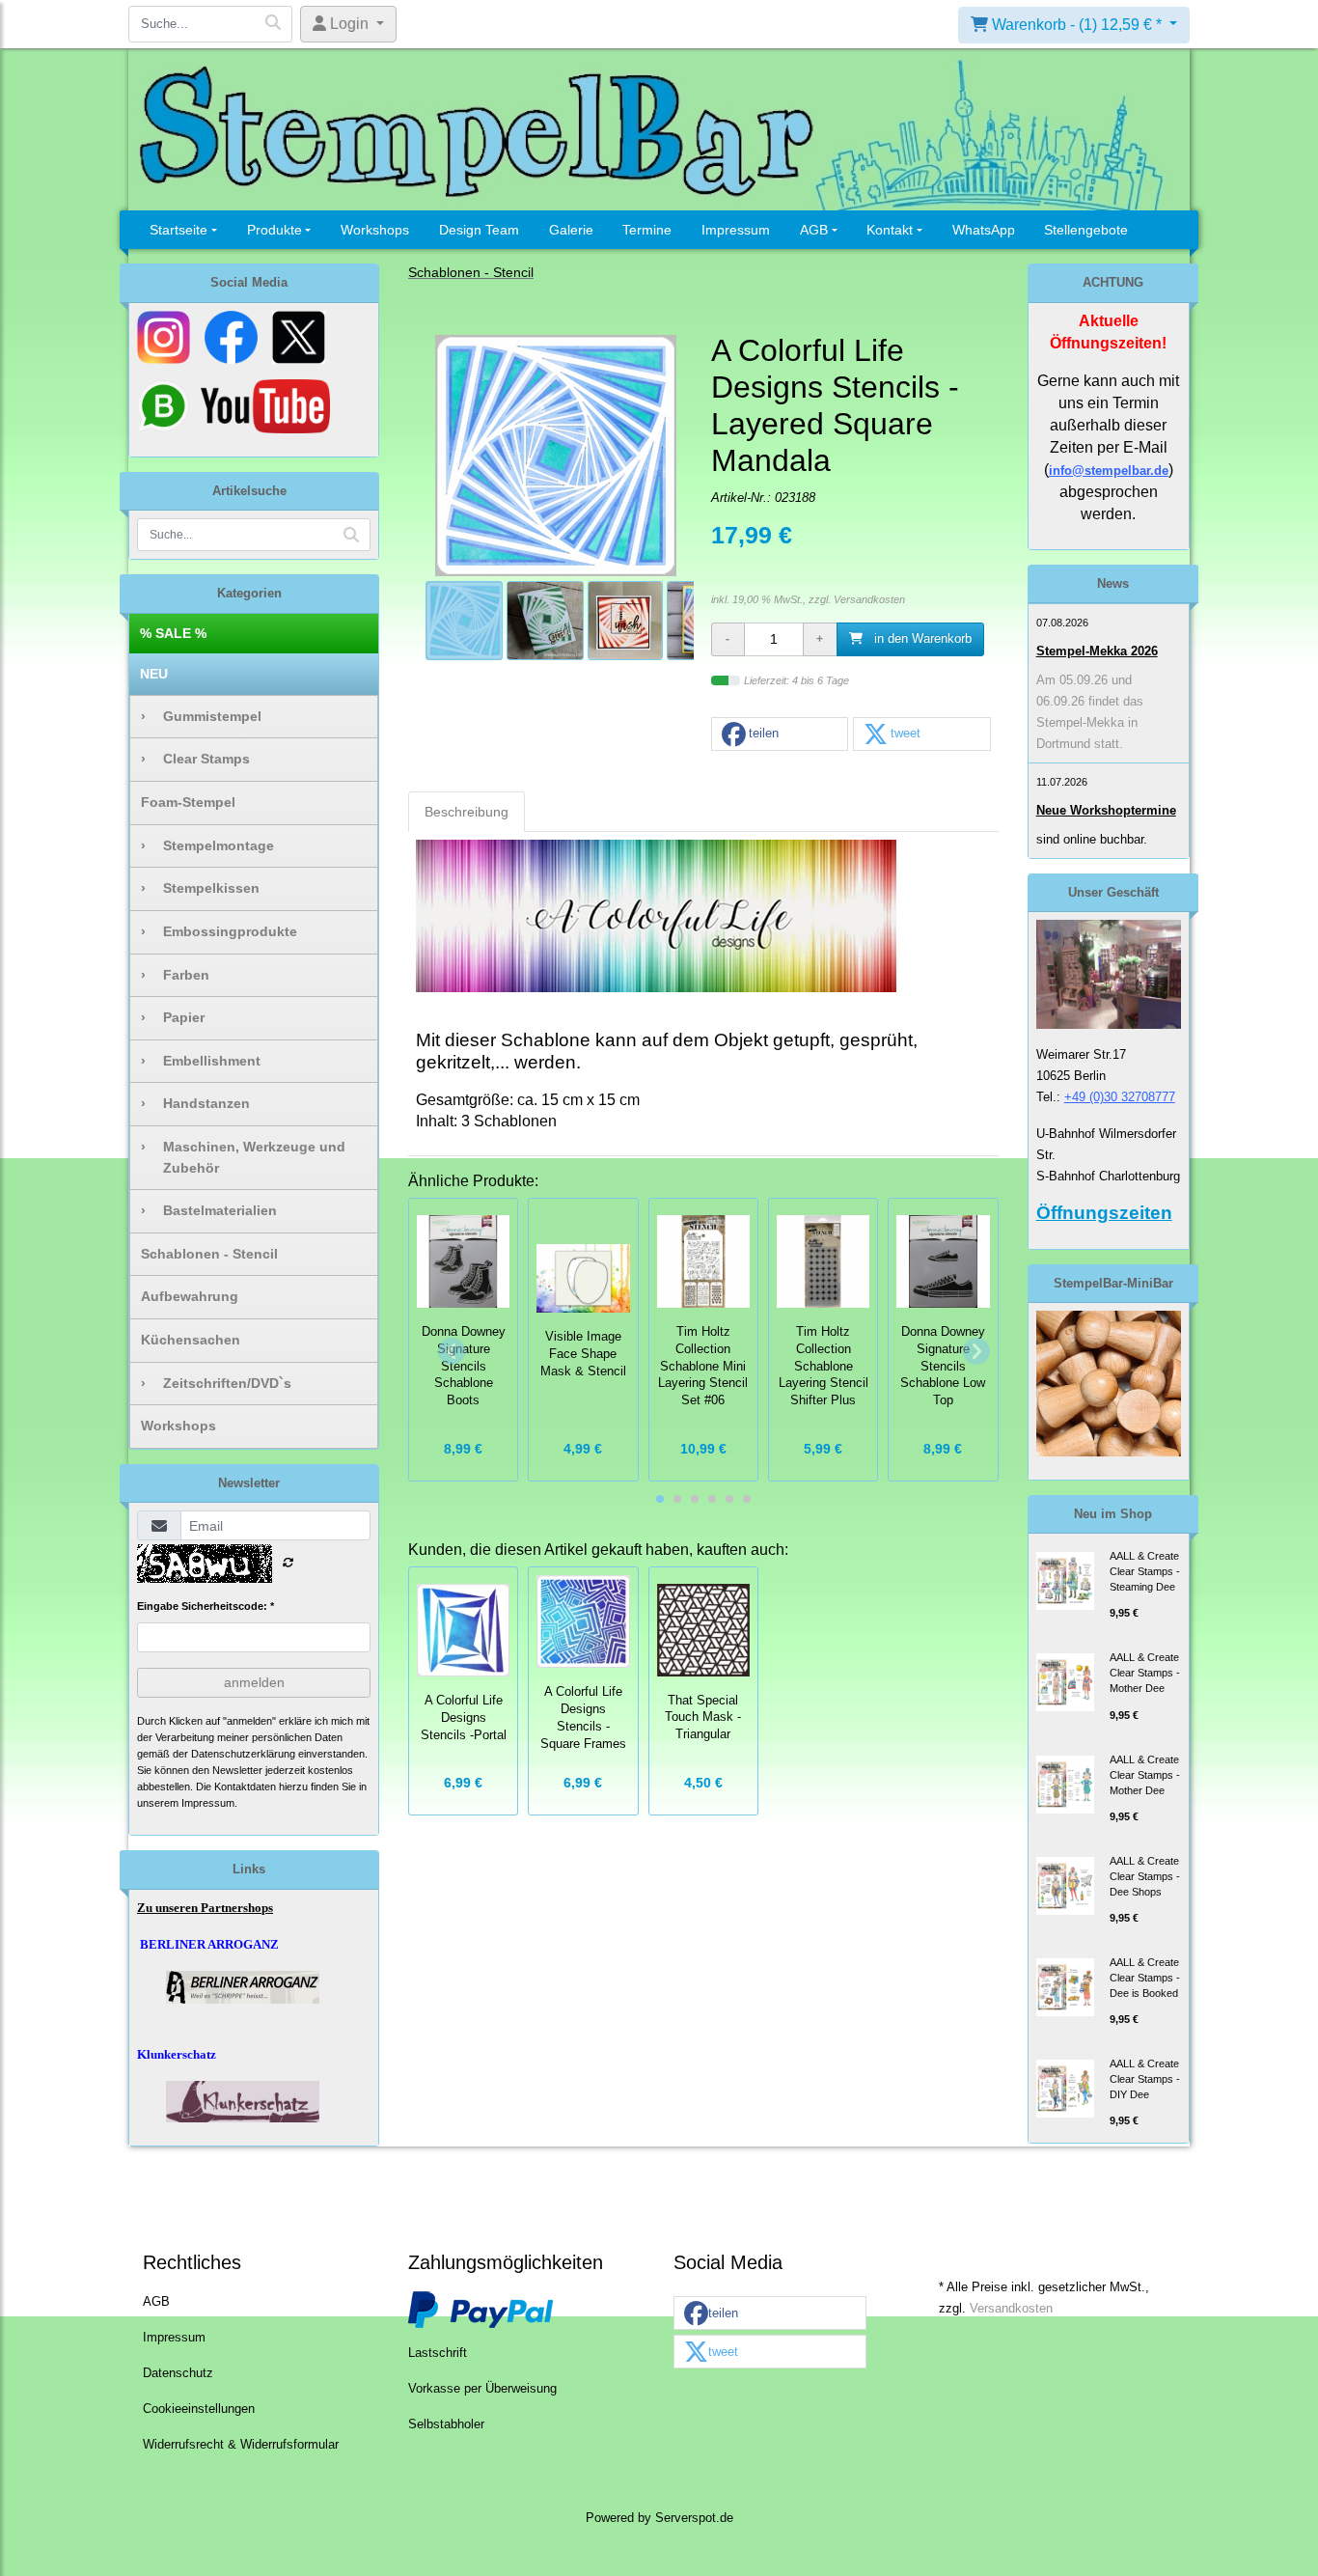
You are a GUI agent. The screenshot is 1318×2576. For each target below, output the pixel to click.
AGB (814, 230)
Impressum (736, 230)
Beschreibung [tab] (467, 812)
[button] (780, 735)
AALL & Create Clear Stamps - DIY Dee (1145, 2079)
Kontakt (890, 230)
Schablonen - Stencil (209, 1254)
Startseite (178, 230)
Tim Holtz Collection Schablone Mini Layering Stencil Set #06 (703, 1366)
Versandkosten (869, 599)
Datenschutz (178, 2373)
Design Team (479, 230)
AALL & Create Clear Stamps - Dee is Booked (1145, 1978)
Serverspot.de (694, 2518)
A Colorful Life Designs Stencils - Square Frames (583, 1717)
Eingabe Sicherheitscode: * (206, 1606)
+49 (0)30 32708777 (1120, 1097)
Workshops (375, 230)
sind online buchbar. (1092, 839)
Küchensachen (191, 1340)
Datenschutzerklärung (243, 1754)
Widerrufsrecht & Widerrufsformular (241, 2445)
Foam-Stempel (188, 802)
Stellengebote (1086, 230)
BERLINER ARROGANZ (209, 1944)
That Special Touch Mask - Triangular (703, 1718)
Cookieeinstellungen (199, 2409)
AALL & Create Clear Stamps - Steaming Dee (1145, 1571)
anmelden (254, 1682)
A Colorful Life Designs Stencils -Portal (464, 1718)
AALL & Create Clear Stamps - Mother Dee (1145, 1673)
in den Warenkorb (921, 639)
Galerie (571, 230)
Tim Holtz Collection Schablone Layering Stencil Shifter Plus (824, 1366)
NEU (154, 674)
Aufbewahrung (190, 1296)
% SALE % (173, 633)
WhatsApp (984, 230)
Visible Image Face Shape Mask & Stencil (583, 1354)
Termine (647, 230)
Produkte (275, 230)
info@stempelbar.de (1109, 471)
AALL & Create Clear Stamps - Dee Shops (1145, 1876)
